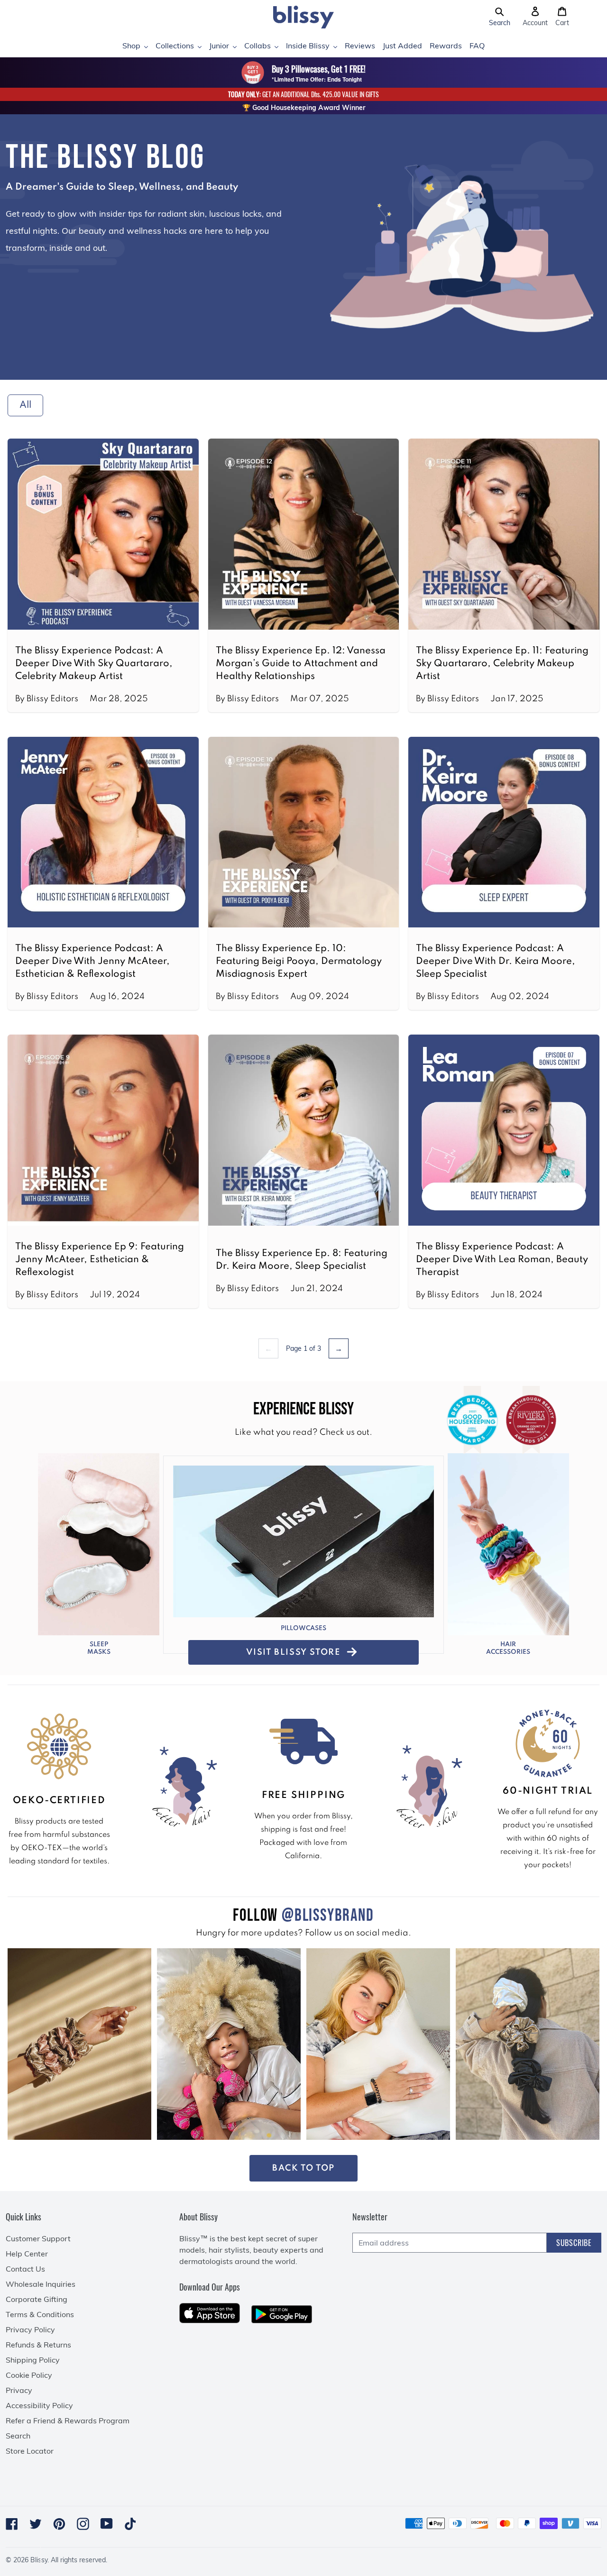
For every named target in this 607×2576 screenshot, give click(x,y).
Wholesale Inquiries (41, 2284)
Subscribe (574, 2243)
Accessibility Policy (39, 2405)
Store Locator (30, 2451)
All (25, 405)
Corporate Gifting (37, 2299)
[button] (500, 17)
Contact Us (25, 2269)
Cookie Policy (29, 2375)
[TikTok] (130, 2524)
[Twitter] (36, 2524)
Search (18, 2436)
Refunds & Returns (38, 2345)
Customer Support (38, 2238)
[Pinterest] (59, 2524)
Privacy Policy (30, 2329)
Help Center (27, 2254)
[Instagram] (83, 2524)
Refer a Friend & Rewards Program (68, 2420)
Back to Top (303, 2168)
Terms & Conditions (40, 2314)
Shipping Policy (33, 2360)
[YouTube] (107, 2524)
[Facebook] (12, 2524)
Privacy (19, 2390)
